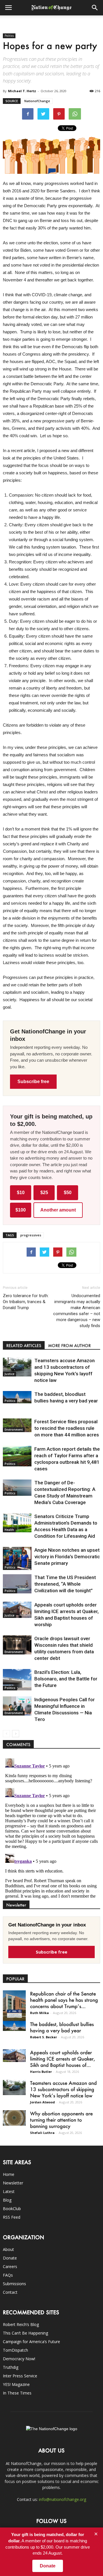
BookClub (12, 2209)
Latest (9, 2191)
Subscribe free (33, 1082)
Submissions (14, 2284)
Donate (10, 2258)
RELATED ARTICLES (24, 1346)
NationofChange (37, 101)
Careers (10, 2266)
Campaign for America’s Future (31, 2342)
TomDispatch (15, 2350)
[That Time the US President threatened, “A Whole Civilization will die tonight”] (17, 1584)
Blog (7, 2200)
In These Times (17, 2393)
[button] (95, 8)
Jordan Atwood (42, 2102)
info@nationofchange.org (63, 2499)
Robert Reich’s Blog (21, 2324)
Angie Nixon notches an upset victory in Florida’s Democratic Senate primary (67, 1557)
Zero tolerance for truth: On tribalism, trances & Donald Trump (26, 1302)
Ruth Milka (39, 2013)
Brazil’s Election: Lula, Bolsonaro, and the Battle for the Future (66, 1679)
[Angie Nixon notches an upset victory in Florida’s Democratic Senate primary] (17, 1558)
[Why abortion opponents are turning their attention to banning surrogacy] (14, 2118)
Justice (9, 1374)
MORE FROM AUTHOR (69, 1346)
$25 (44, 1193)
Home (9, 2174)
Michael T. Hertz (22, 91)
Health (9, 1530)
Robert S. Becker (43, 2037)
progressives (31, 1235)
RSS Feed (12, 2217)
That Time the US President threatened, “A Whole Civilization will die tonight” (65, 1584)
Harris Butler (41, 2072)
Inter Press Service (20, 2376)
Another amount (58, 1210)
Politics (9, 36)
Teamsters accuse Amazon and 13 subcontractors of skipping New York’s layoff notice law (63, 2089)
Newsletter (13, 2183)
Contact (10, 2292)
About (8, 2249)
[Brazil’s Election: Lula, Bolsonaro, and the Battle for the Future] (17, 1680)
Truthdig (11, 2367)
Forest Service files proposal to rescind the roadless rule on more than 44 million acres (67, 1428)
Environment (14, 1430)
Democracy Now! (19, 2359)
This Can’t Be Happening (25, 2333)
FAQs (8, 2275)
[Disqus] (51, 1827)
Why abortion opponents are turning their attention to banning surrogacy (61, 2120)
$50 (68, 1193)
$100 (21, 1210)
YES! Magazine (16, 2384)
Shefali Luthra (42, 2133)
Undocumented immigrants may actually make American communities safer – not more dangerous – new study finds (77, 1311)
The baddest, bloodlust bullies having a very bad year (62, 2027)
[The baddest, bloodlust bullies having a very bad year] (17, 1397)
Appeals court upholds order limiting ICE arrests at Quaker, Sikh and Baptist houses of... (63, 2059)
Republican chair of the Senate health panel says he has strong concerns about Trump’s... (64, 2000)
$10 (21, 1193)
